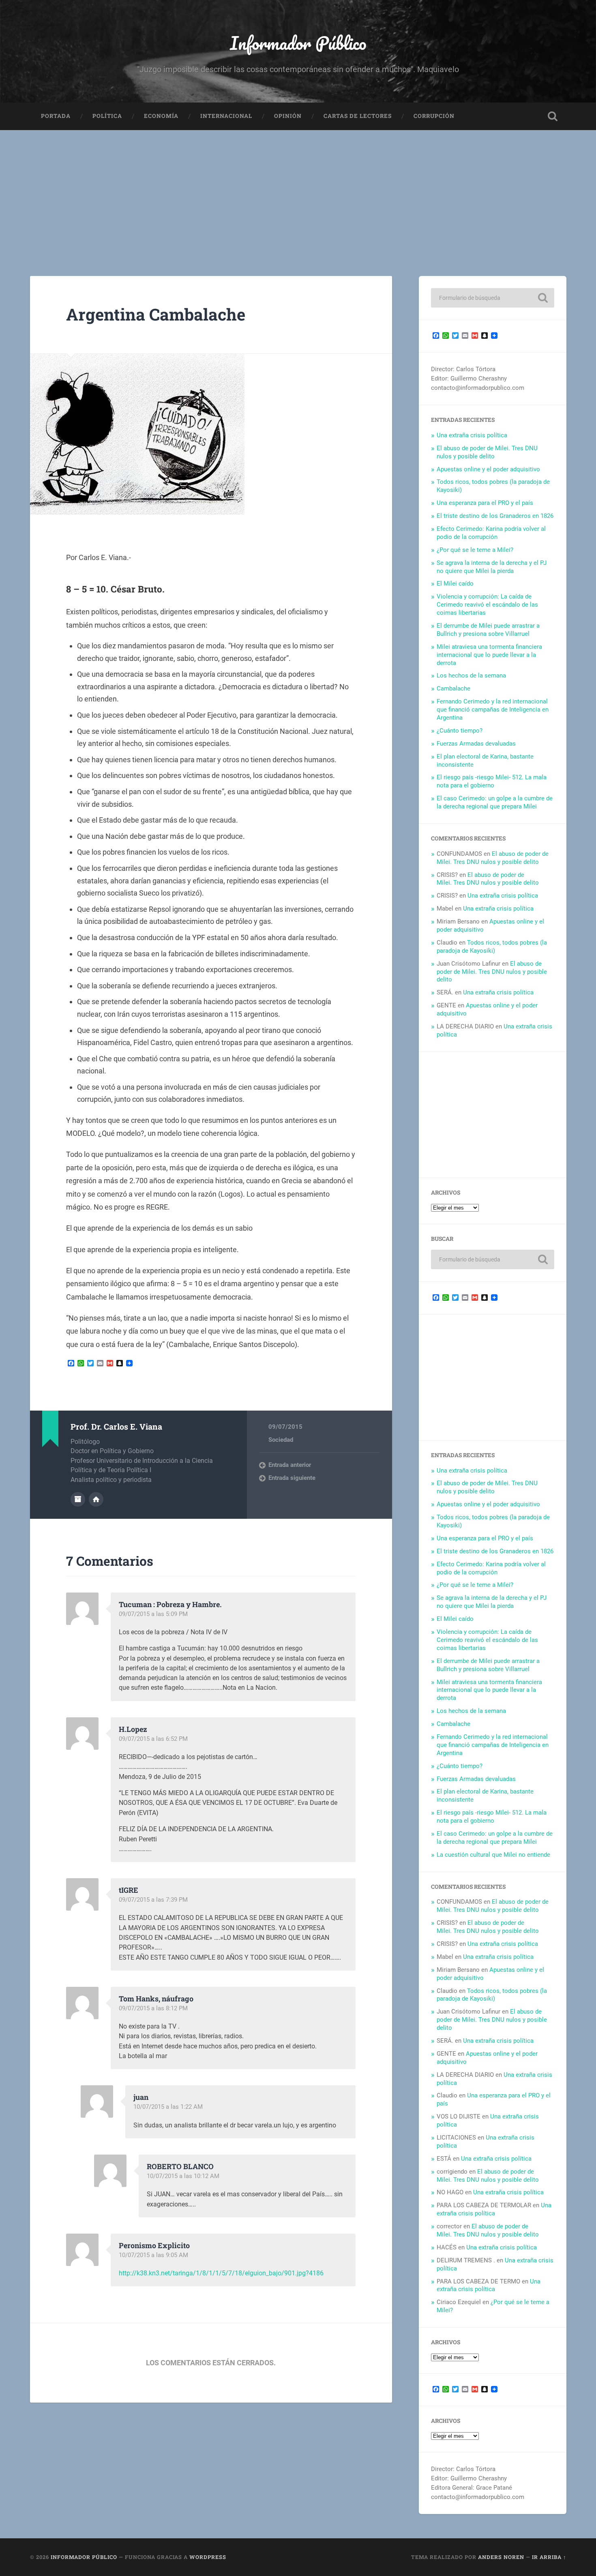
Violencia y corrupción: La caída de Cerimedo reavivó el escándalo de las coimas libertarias (487, 605)
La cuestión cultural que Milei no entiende (493, 1855)
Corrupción (434, 116)
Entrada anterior (290, 1465)
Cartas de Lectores (358, 116)
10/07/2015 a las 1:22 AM (168, 2107)
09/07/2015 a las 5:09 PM (153, 1614)
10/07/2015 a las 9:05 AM (153, 2255)
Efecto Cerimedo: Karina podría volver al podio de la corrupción (491, 533)
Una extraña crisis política (472, 435)
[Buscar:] (493, 298)
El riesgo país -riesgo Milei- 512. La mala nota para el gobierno (492, 781)
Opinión (288, 116)
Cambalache (453, 688)
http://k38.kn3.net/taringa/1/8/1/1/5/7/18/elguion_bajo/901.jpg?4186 (221, 2273)
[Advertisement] (298, 191)
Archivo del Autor (78, 1499)
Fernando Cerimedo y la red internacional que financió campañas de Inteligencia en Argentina (493, 710)
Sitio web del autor (96, 1499)
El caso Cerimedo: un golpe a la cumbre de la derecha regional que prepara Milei (495, 802)
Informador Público (298, 43)
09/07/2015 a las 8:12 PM (153, 2008)
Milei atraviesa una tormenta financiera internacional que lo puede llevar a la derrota (489, 655)
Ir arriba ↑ (549, 2557)
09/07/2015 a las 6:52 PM (153, 1739)
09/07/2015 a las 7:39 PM (153, 1900)
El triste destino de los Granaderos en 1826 (495, 516)
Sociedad (281, 1440)
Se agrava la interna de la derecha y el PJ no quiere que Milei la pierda (492, 567)
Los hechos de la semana (471, 676)
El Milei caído (455, 584)
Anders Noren (501, 2557)
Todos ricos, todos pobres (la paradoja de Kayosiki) (492, 947)
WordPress (208, 2557)
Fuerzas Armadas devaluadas (476, 744)
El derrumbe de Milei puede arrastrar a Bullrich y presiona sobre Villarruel (488, 630)
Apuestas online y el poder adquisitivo (488, 469)
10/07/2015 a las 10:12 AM (183, 2176)
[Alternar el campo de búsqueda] (553, 116)
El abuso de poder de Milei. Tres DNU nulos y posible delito (487, 452)
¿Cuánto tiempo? (460, 731)
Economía (161, 116)
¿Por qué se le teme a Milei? (475, 550)
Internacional (226, 116)
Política (107, 116)
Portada (56, 116)
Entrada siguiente (292, 1478)
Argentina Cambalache (156, 314)
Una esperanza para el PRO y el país (485, 503)
